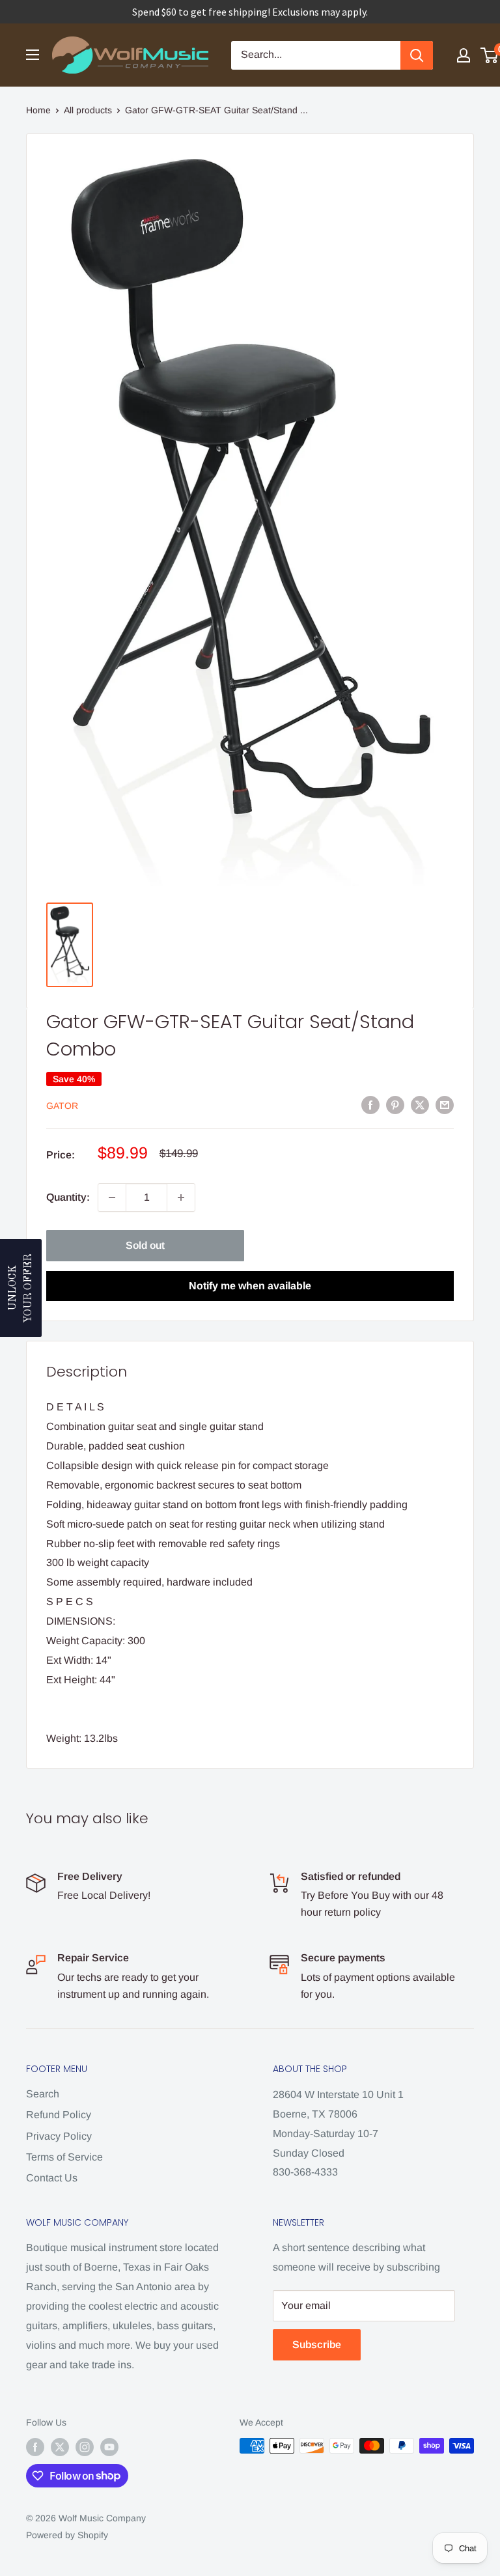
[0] (490, 55)
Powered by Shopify (67, 2535)
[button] (21, 1288)
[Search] (417, 55)
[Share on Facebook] (370, 1104)
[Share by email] (445, 1104)
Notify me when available (250, 1286)
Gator (62, 1106)
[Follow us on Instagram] (85, 2447)
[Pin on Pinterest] (395, 1104)
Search (43, 2094)
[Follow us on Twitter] (60, 2447)
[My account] (464, 55)
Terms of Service (64, 2157)
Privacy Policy (59, 2136)
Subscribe (317, 2345)
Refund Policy (59, 2115)
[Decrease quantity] (112, 1197)
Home (38, 110)
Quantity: (68, 1197)
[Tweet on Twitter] (420, 1104)
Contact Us (52, 2178)
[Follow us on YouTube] (109, 2447)
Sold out (145, 1245)
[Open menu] (33, 55)
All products (88, 110)
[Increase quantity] (181, 1197)
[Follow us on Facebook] (35, 2447)
